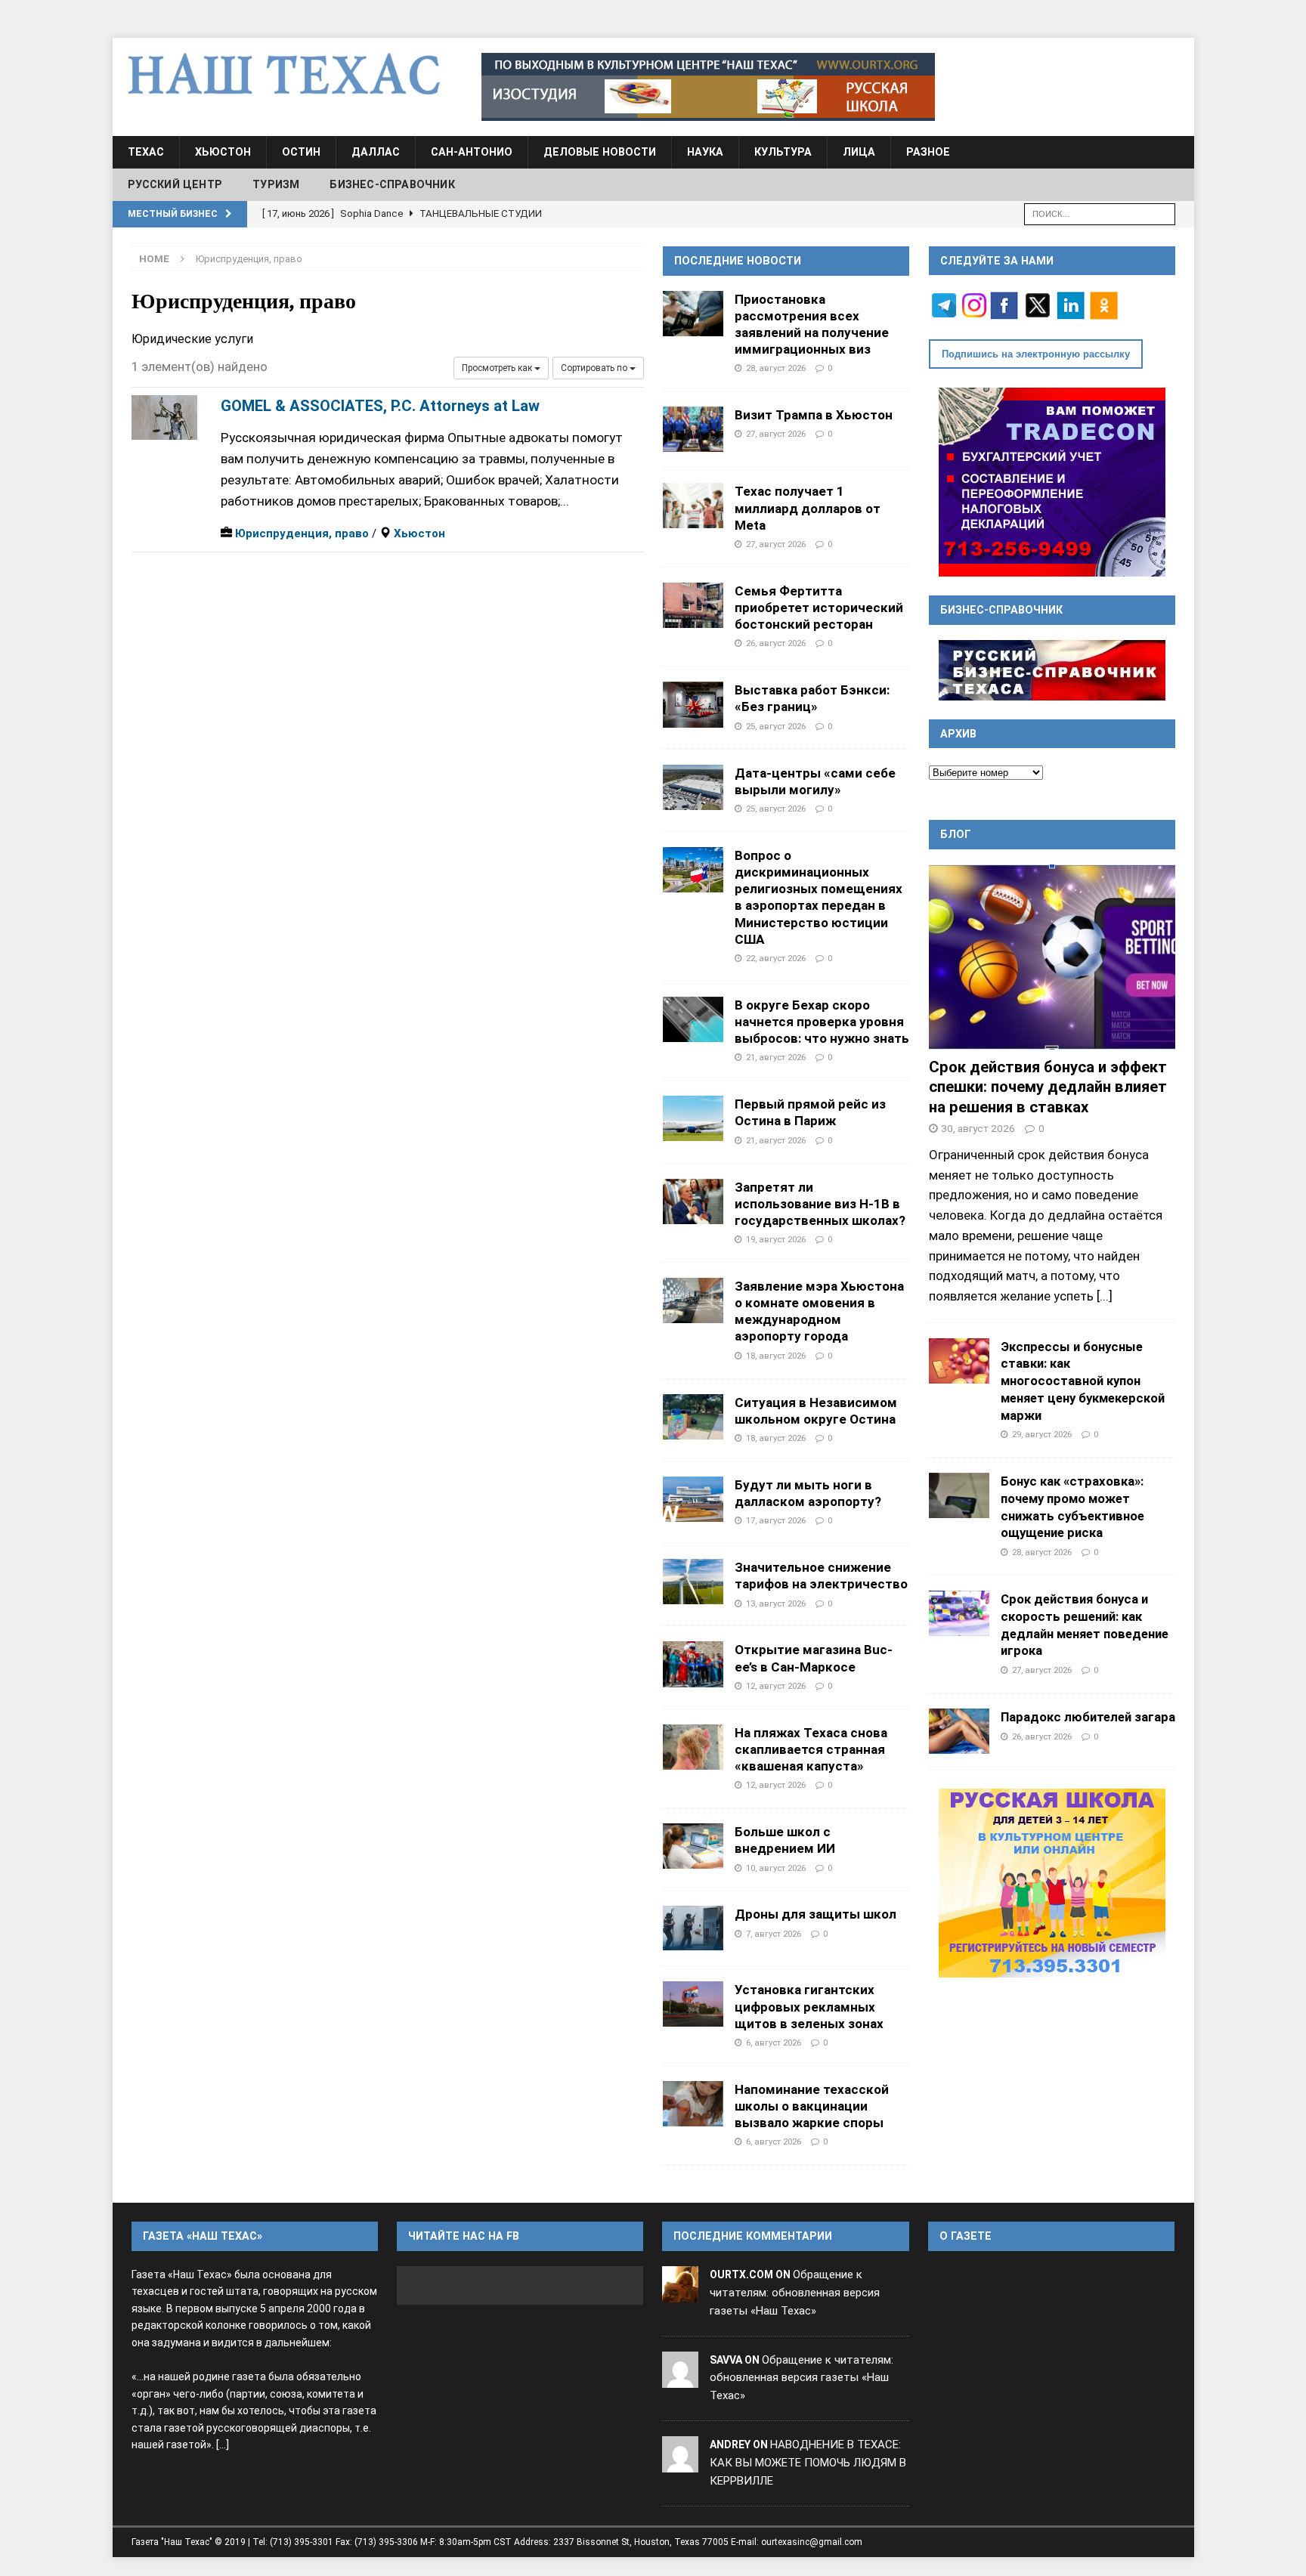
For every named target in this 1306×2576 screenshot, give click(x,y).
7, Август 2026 (774, 1934)
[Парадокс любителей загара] (959, 1731)
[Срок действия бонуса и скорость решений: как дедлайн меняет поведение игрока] (959, 1613)
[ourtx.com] (680, 2293)
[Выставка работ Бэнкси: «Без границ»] (693, 704)
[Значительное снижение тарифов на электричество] (693, 1582)
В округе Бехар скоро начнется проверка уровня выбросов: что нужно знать (822, 1022)
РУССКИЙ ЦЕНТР (175, 184)
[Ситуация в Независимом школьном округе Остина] (693, 1417)
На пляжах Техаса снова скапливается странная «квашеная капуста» (811, 1749)
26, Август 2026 (776, 643)
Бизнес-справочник (392, 184)
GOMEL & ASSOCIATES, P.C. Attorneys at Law (380, 406)
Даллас (376, 152)
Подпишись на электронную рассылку (1036, 354)
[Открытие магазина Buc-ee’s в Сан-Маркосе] (693, 1664)
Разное (928, 152)
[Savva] (680, 2378)
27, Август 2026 (776, 434)
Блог (956, 834)
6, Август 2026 (774, 2043)
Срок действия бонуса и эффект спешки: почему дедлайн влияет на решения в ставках (1048, 1087)
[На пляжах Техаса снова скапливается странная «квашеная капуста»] (693, 1747)
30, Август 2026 (978, 1128)
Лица (859, 152)
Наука (705, 152)
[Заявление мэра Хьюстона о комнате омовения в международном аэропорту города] (693, 1300)
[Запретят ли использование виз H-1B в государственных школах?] (693, 1201)
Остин (301, 152)
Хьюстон (223, 152)
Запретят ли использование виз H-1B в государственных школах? (820, 1204)
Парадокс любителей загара (1088, 1717)
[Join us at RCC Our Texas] (708, 87)
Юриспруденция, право (302, 533)
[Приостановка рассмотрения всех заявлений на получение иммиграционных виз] (693, 314)
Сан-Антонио (472, 152)
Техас (146, 152)
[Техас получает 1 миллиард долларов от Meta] (693, 506)
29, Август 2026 (1042, 1434)
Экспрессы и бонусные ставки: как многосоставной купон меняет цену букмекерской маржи (1083, 1381)
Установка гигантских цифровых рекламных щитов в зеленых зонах (809, 2006)
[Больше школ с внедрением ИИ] (693, 1846)
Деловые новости (600, 152)
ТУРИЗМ (276, 184)
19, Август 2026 (776, 1239)
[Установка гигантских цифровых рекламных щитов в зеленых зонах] (693, 2004)
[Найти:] (1100, 213)
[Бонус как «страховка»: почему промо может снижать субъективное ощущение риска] (959, 1495)
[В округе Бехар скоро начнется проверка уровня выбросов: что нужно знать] (693, 1019)
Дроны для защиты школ (815, 1914)
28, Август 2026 (776, 368)
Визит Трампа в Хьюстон (814, 415)
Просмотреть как (498, 368)
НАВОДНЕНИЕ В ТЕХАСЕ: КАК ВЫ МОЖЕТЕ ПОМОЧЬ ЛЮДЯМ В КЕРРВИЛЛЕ (808, 2463)
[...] (1105, 1296)
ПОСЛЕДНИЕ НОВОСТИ (738, 261)
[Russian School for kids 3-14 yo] (1052, 1883)
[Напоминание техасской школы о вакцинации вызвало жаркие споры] (693, 2104)
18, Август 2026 (776, 1356)
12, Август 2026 (776, 1686)
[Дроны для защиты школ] (693, 1928)
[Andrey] (680, 2463)
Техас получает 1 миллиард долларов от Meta (808, 508)
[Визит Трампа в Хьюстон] (693, 429)
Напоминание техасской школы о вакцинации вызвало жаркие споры (812, 2106)
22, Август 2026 (776, 958)
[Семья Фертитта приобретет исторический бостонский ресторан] (693, 605)
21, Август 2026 (776, 1057)
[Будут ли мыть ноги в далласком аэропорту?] (693, 1499)
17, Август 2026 (776, 1520)
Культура (783, 152)
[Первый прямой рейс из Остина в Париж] (693, 1118)
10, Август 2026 (776, 1868)
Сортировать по (595, 368)
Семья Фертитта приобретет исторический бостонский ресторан (819, 608)
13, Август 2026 (776, 1603)
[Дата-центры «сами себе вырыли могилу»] (693, 787)
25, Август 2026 (776, 726)
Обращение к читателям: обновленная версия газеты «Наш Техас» (795, 2293)
